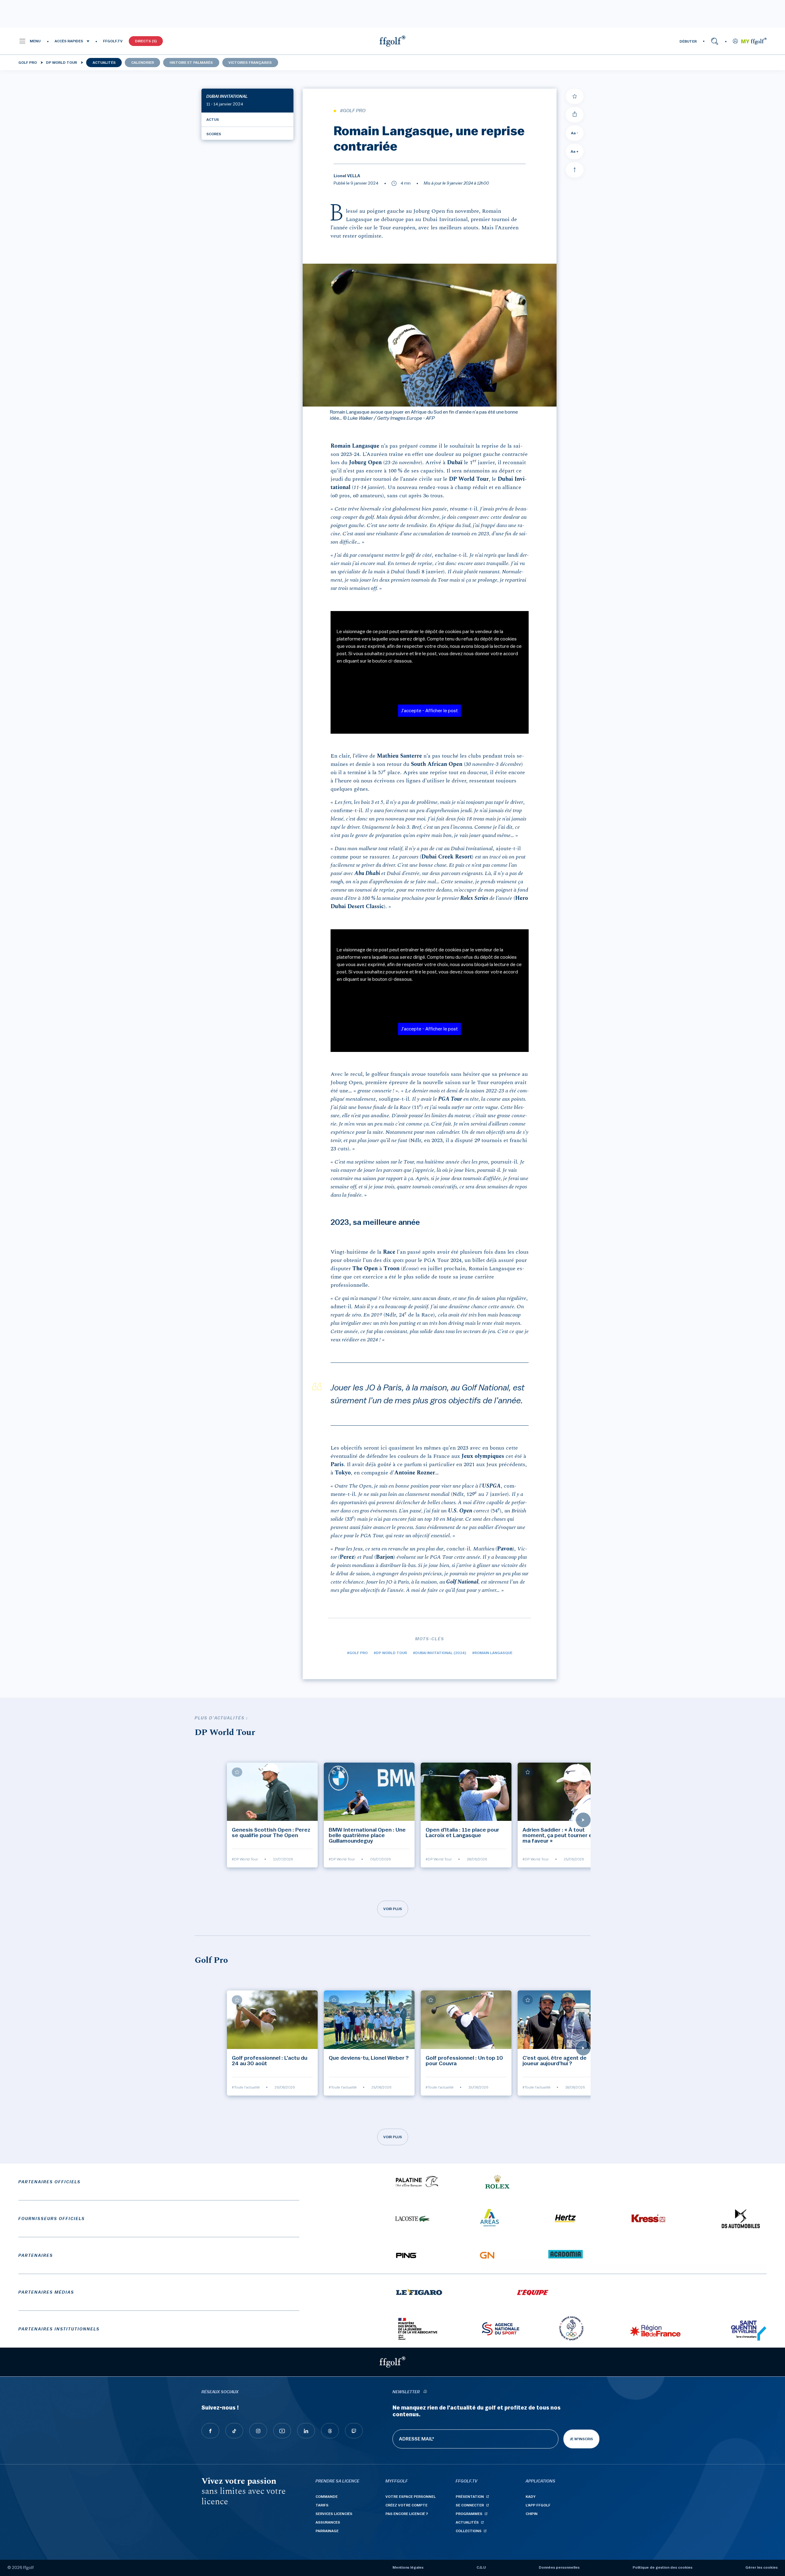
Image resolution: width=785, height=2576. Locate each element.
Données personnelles (559, 2567)
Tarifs (322, 2505)
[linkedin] (306, 2431)
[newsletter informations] (425, 2392)
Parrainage (327, 2531)
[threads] (330, 2431)
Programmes (469, 2514)
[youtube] (282, 2431)
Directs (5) (146, 41)
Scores (214, 134)
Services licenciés (334, 2514)
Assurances (328, 2522)
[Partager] (575, 115)
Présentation (470, 2497)
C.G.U (481, 2567)
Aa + (575, 151)
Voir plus (393, 1909)
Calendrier (143, 63)
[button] (30, 41)
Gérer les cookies (762, 2567)
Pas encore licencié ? (407, 2514)
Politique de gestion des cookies (662, 2567)
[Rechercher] (715, 41)
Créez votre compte (406, 2505)
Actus (213, 120)
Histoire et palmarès (191, 63)
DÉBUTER (688, 41)
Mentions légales (408, 2567)
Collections (469, 2531)
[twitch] (354, 2431)
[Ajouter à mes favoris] (575, 96)
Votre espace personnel (411, 2497)
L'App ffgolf (538, 2505)
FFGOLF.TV (113, 41)
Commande (327, 2497)
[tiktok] (234, 2431)
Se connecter (470, 2505)
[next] (583, 1820)
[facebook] (210, 2431)
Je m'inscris (581, 2439)
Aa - (575, 133)
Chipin (532, 2514)
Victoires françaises (250, 63)
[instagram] (258, 2431)
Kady (531, 2497)
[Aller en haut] (575, 170)
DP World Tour (61, 63)
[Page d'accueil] (392, 41)
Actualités (104, 63)
